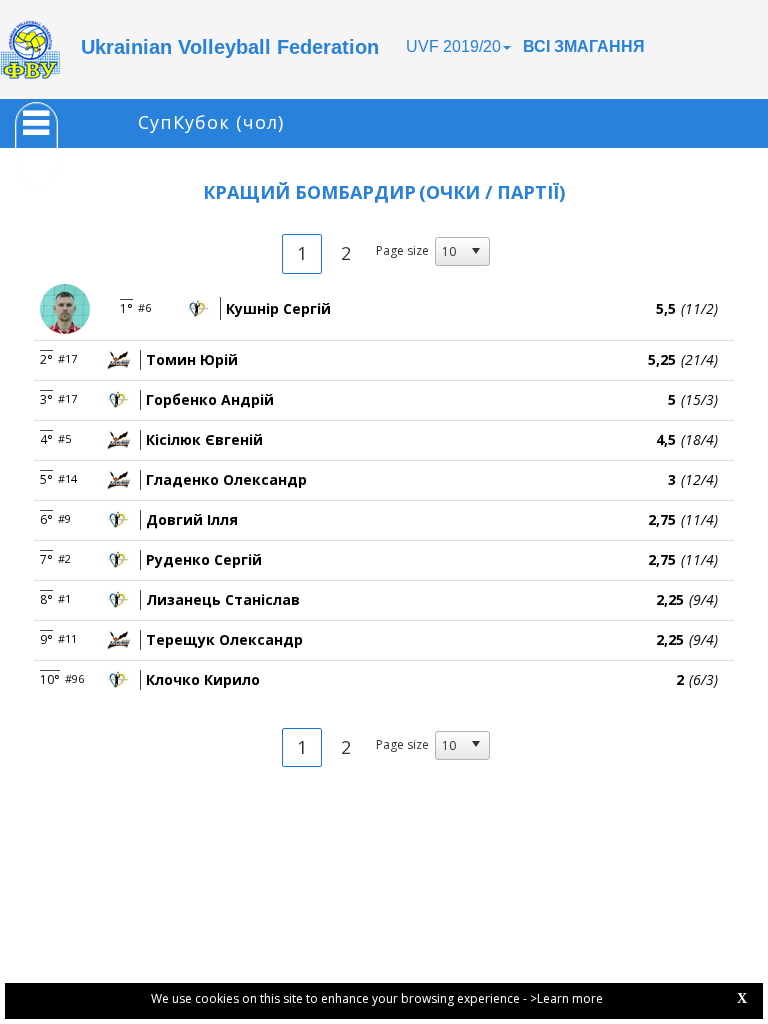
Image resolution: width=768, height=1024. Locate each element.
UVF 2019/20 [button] (453, 46)
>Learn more (566, 998)
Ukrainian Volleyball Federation (230, 47)
